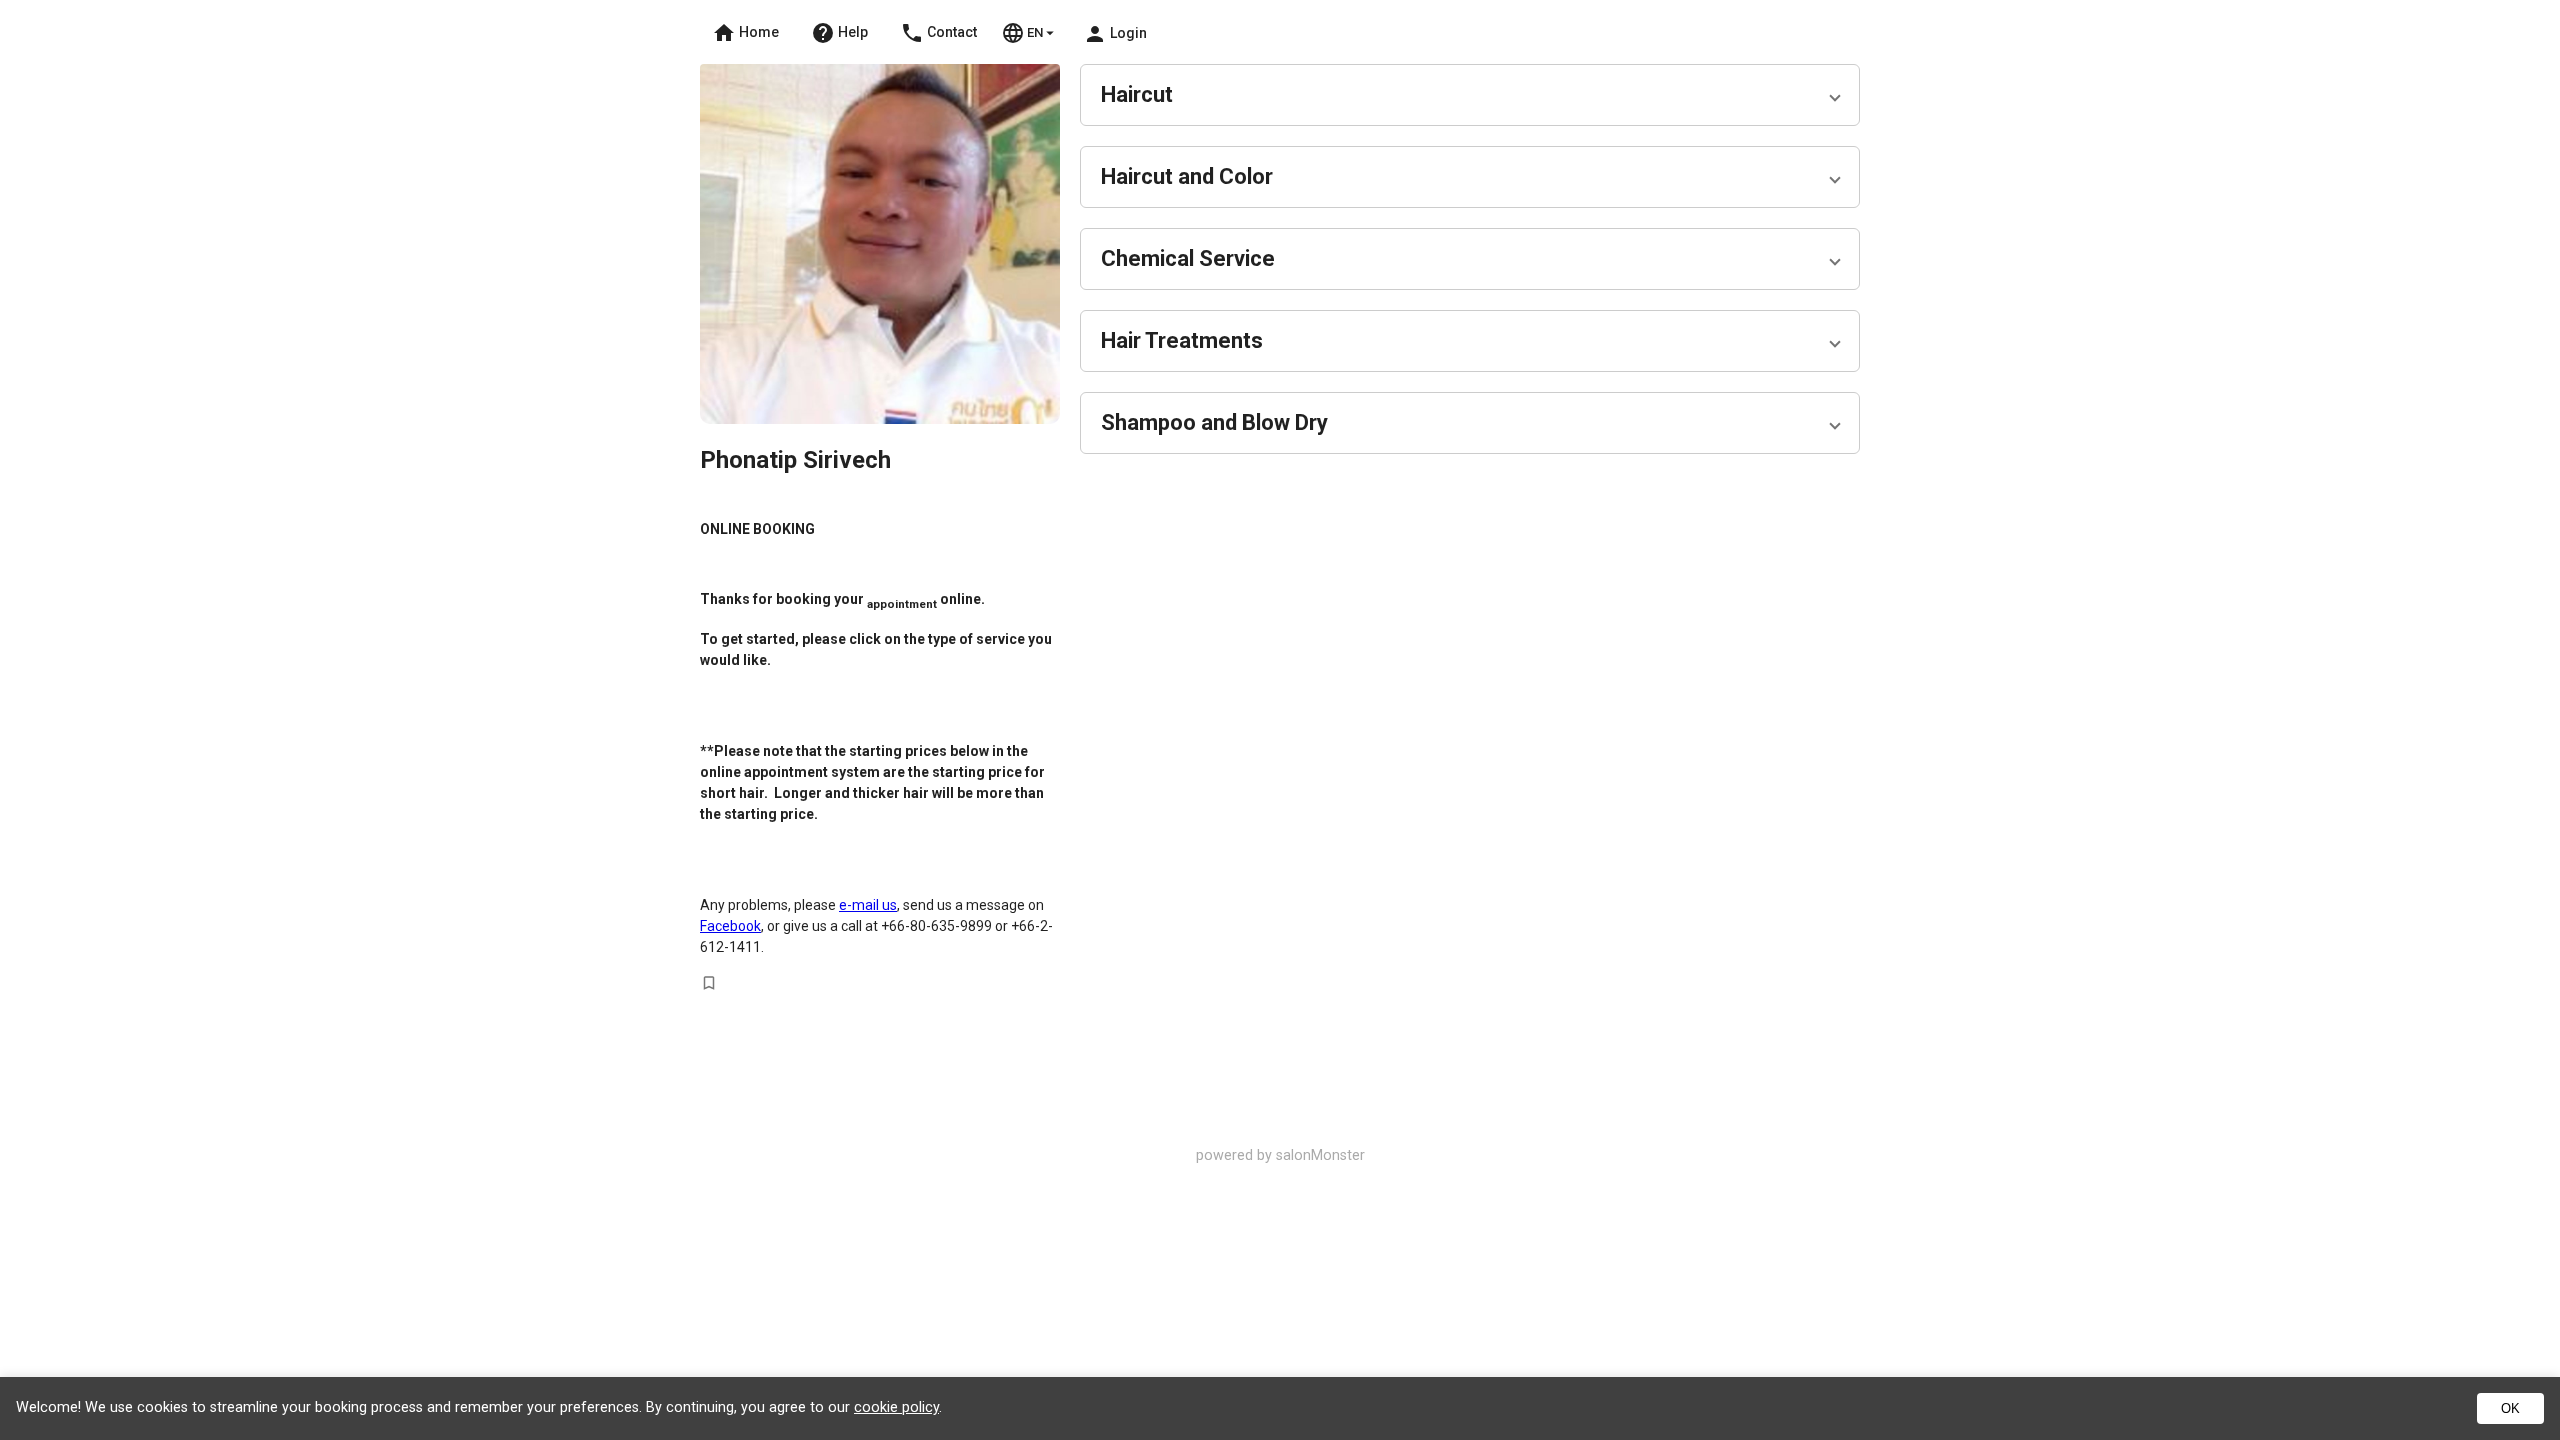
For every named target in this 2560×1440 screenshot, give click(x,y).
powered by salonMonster (1280, 1155)
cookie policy (896, 1407)
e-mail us (868, 905)
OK (2510, 1408)
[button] (1470, 95)
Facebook (730, 926)
